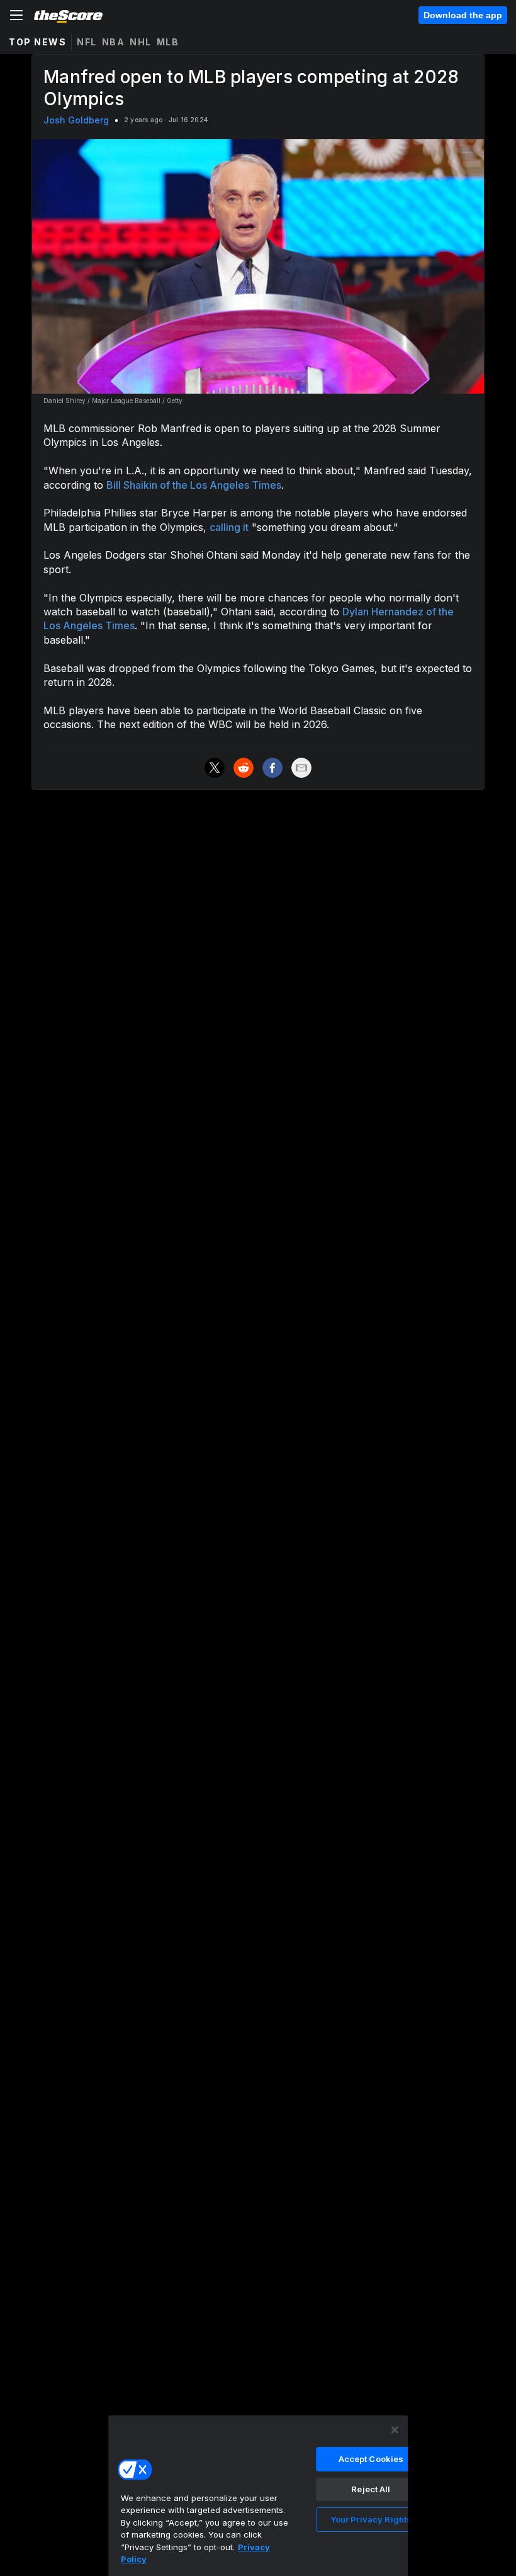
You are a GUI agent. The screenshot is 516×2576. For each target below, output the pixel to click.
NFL (87, 42)
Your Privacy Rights (371, 2519)
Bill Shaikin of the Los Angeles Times (194, 485)
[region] (258, 2495)
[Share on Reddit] (244, 768)
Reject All (371, 2489)
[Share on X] (215, 768)
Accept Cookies (371, 2459)
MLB (168, 42)
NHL (141, 42)
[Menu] (16, 15)
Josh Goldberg (76, 120)
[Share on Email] (301, 768)
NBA (114, 42)
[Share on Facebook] (272, 768)
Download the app (463, 15)
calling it (229, 527)
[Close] (395, 2430)
